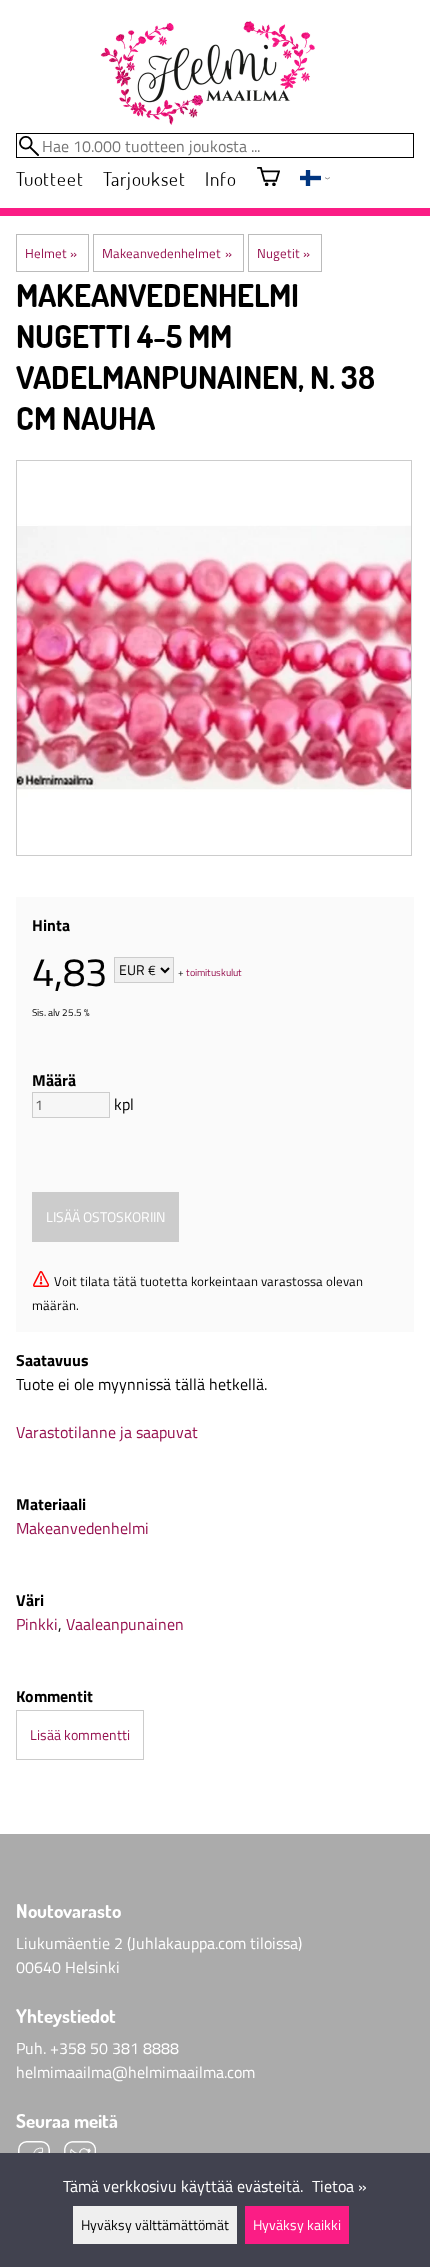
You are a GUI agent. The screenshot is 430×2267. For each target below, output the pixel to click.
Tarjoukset (144, 178)
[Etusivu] (207, 74)
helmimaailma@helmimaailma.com (135, 2072)
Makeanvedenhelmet (166, 253)
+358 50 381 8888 (114, 2048)
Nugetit (283, 253)
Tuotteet (49, 178)
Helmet (51, 253)
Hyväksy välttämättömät (155, 2225)
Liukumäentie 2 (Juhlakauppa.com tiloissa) (159, 1943)
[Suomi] (315, 180)
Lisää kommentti (80, 1735)
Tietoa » (339, 2186)
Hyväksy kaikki (297, 2225)
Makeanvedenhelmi (82, 1528)
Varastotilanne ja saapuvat (107, 1432)
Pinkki (37, 1624)
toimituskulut (214, 971)
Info (220, 178)
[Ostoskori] (268, 178)
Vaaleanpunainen (125, 1624)
